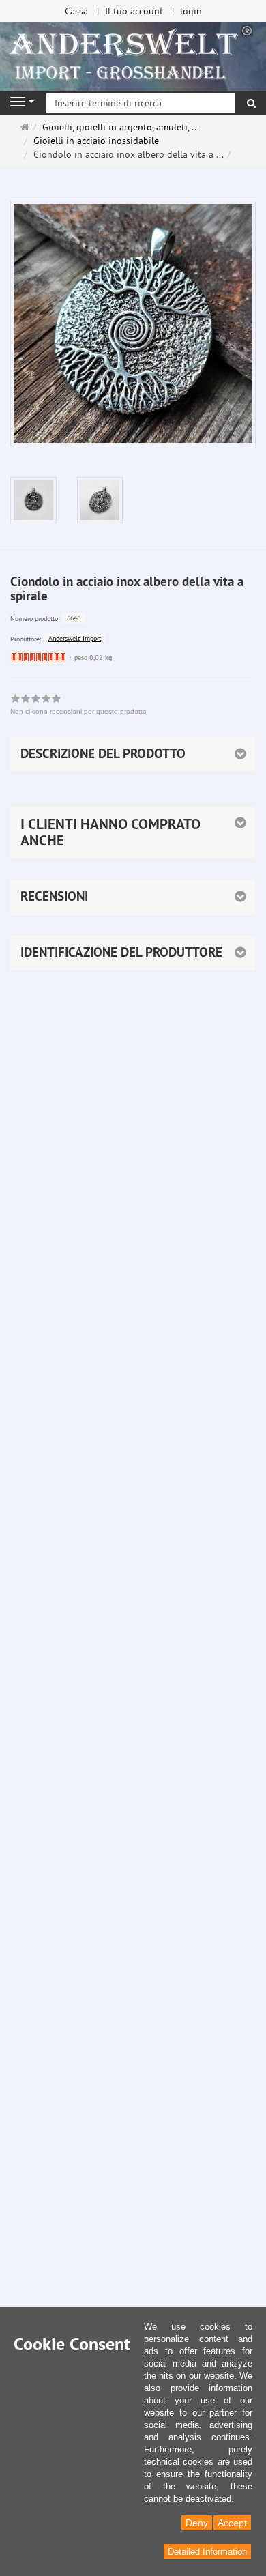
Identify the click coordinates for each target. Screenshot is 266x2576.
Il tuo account (134, 11)
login (191, 11)
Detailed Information (207, 2552)
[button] (133, 832)
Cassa (76, 11)
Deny (197, 2523)
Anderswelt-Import (75, 638)
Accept (232, 2523)
